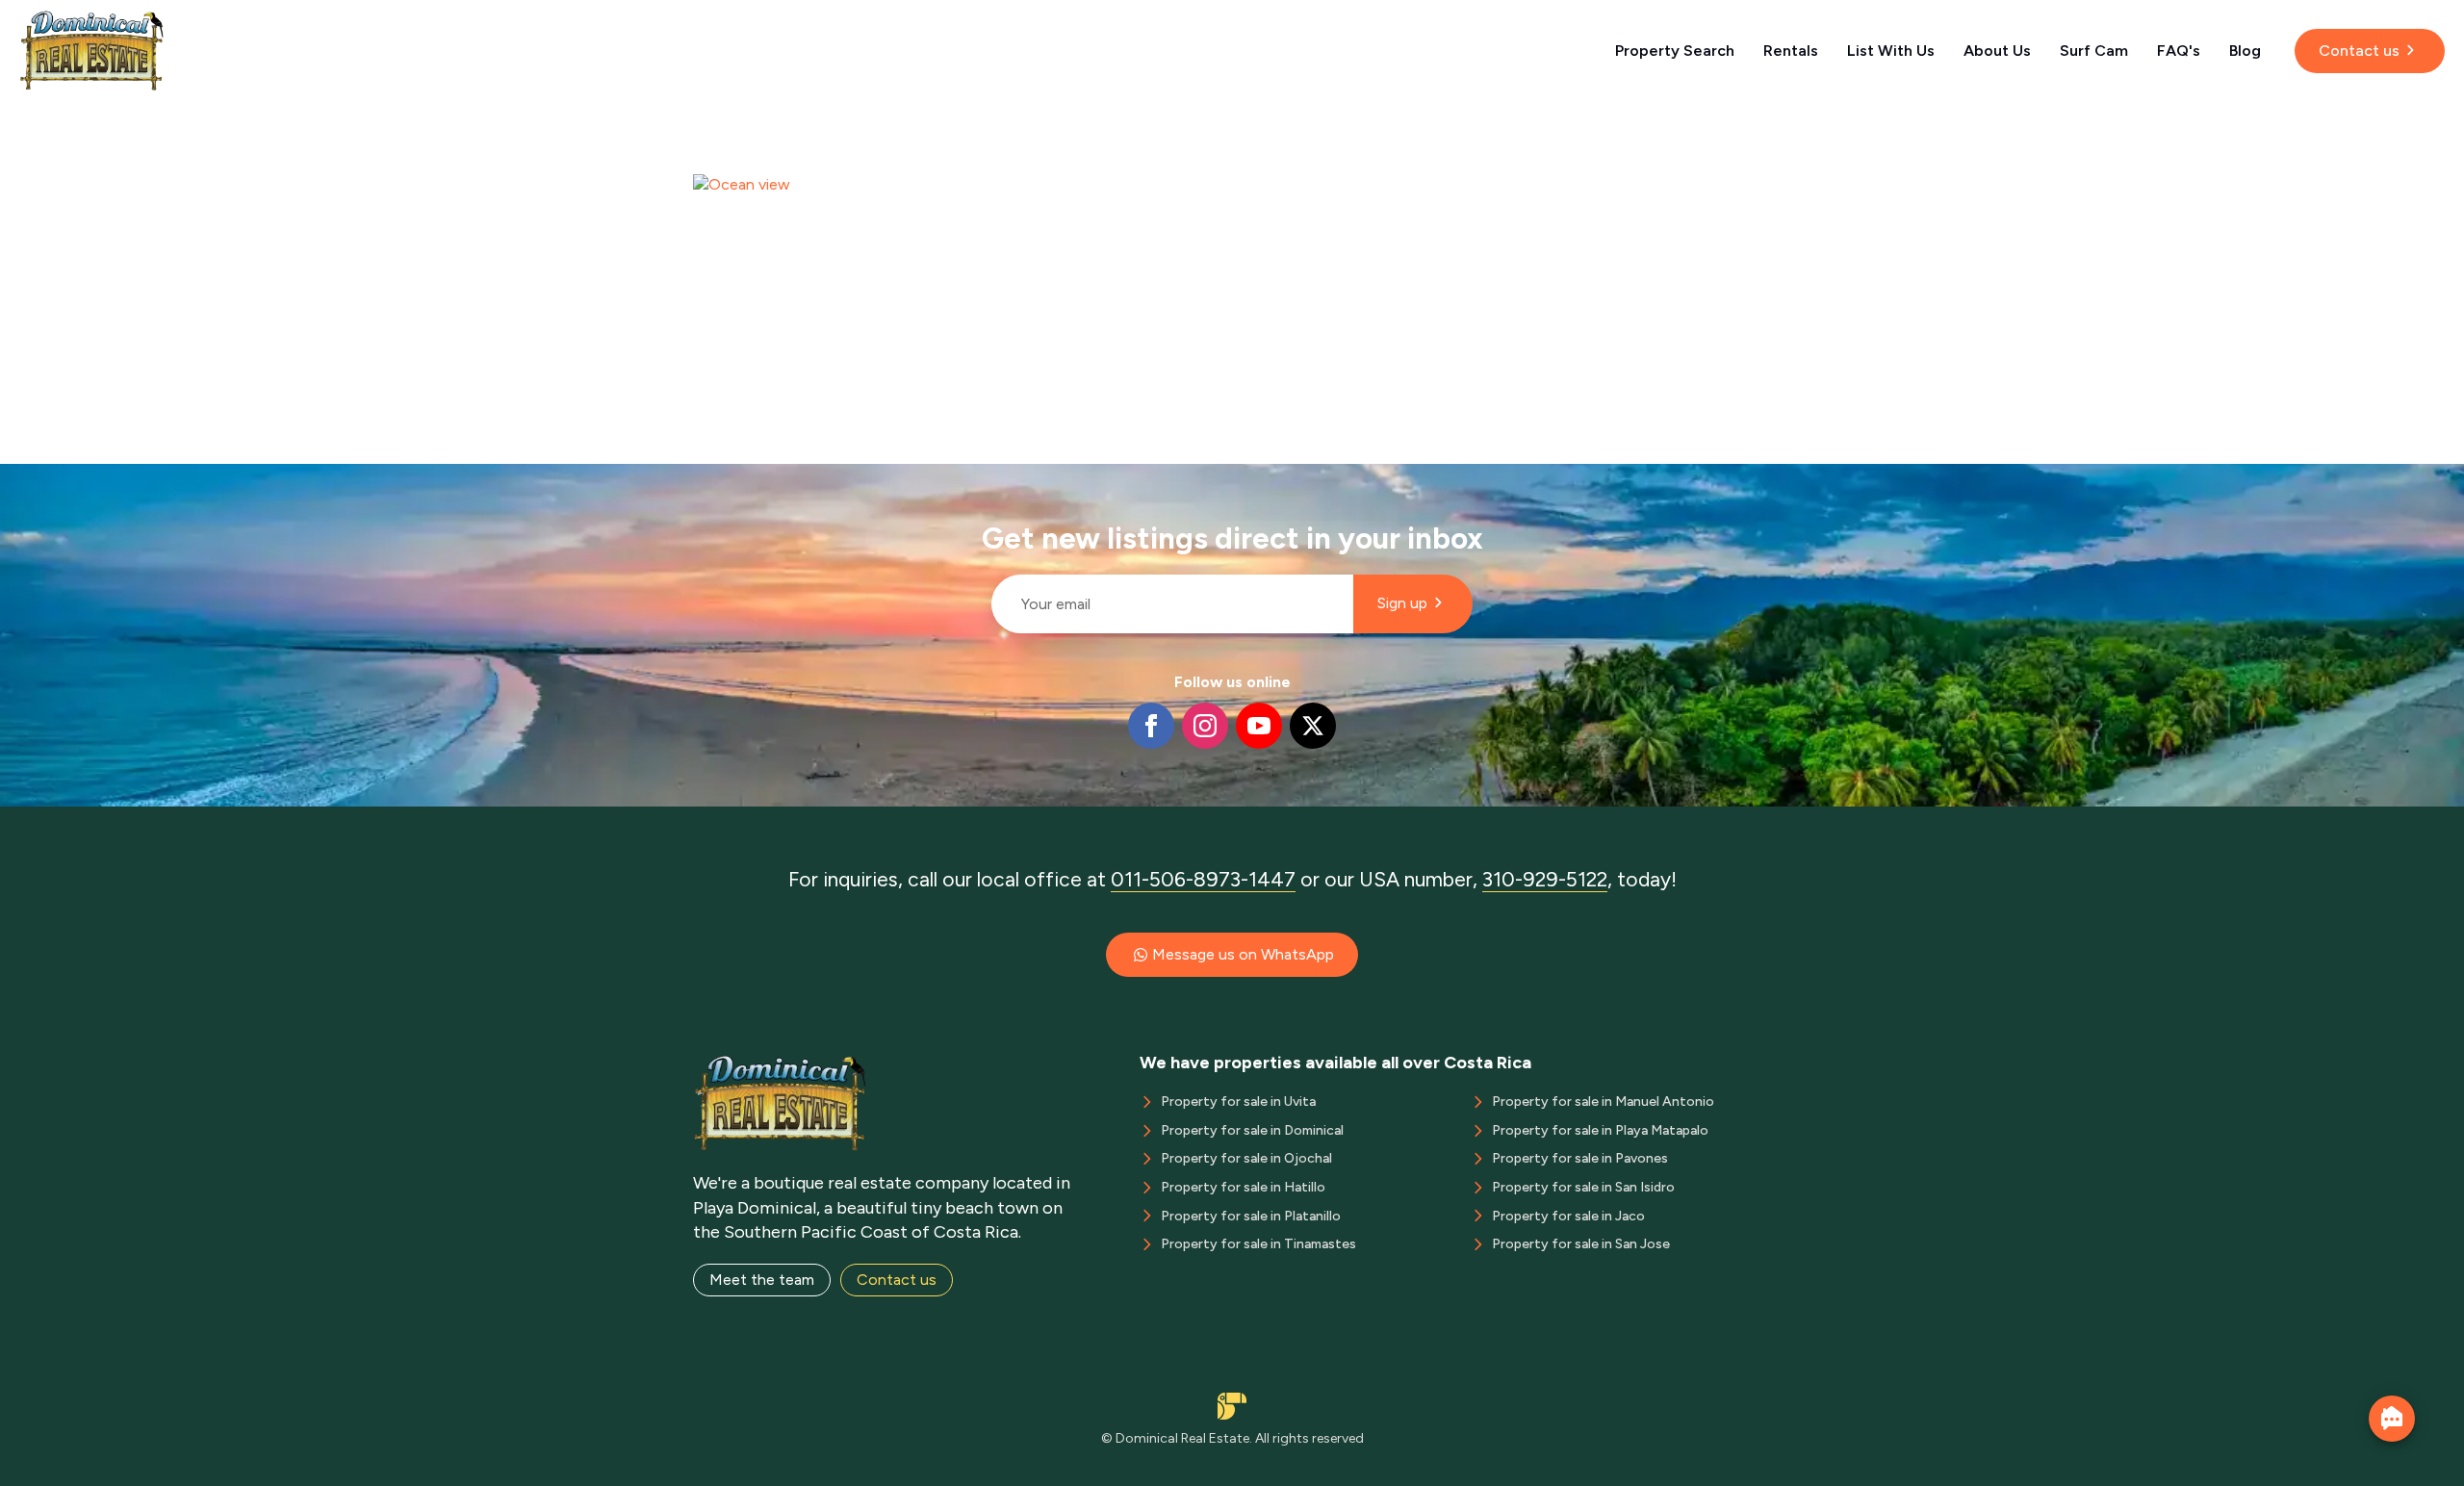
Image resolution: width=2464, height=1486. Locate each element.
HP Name (983, 479)
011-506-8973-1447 (1203, 879)
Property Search (1675, 51)
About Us (1997, 51)
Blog (2245, 51)
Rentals (1791, 51)
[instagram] (1205, 726)
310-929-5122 (1545, 879)
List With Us (1891, 51)
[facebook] (1151, 726)
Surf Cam (2094, 51)
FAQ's (2179, 51)
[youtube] (1259, 726)
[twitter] (1313, 726)
